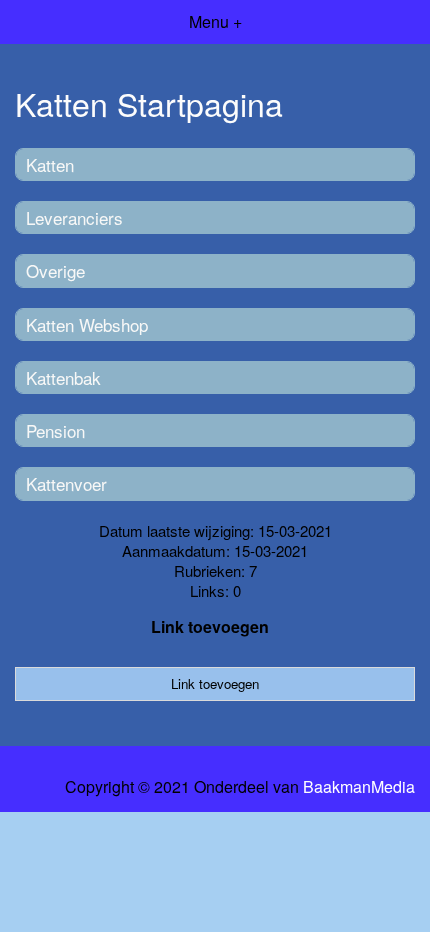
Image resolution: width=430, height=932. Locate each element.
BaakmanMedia (359, 787)
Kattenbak (63, 377)
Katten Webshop (87, 324)
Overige (55, 270)
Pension (55, 430)
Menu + (215, 21)
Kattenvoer (66, 483)
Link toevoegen (210, 626)
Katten (50, 164)
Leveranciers (74, 217)
